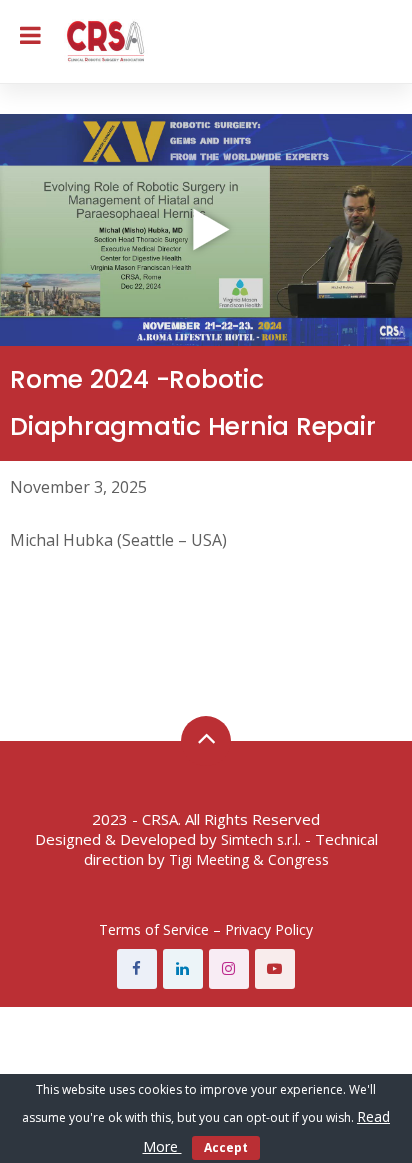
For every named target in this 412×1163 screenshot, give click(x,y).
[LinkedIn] (183, 969)
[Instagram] (229, 969)
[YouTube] (275, 969)
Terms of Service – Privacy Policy (206, 929)
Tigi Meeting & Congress (249, 859)
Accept (226, 1147)
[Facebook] (137, 969)
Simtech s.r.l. (261, 839)
